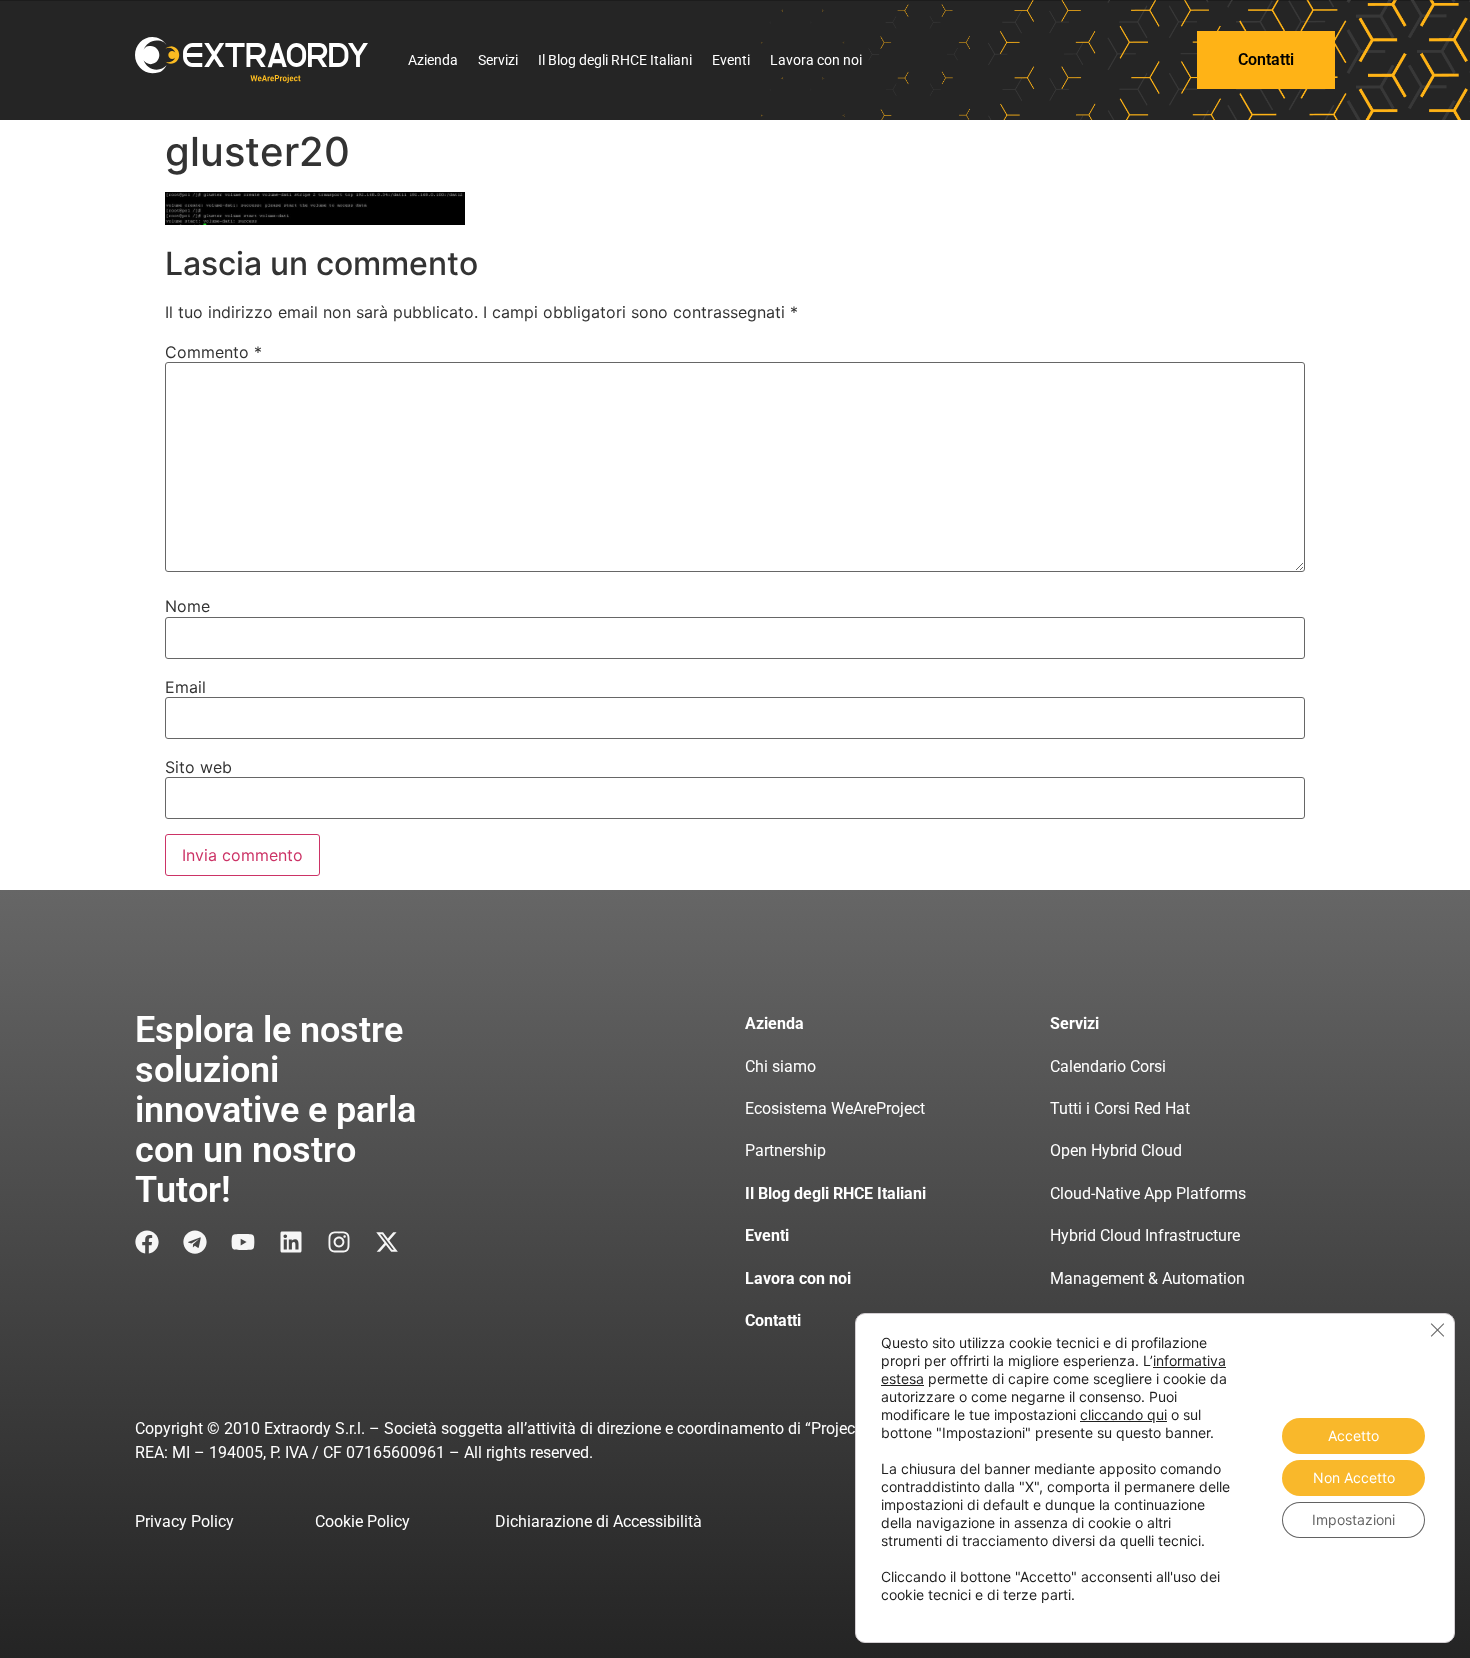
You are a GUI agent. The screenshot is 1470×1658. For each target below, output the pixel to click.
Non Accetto (1354, 1477)
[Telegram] (195, 1242)
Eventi (731, 60)
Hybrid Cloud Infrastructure (1145, 1235)
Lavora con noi (816, 60)
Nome (187, 606)
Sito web (198, 767)
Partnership (785, 1150)
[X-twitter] (387, 1242)
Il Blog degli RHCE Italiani (615, 60)
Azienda (433, 60)
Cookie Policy (362, 1521)
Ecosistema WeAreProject (835, 1108)
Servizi (498, 60)
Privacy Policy (184, 1521)
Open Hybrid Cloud (1116, 1150)
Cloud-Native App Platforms (1148, 1193)
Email (185, 687)
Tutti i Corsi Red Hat (1120, 1108)
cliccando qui (1123, 1414)
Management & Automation (1147, 1278)
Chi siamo (780, 1066)
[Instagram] (339, 1242)
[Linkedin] (291, 1242)
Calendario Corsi (1108, 1066)
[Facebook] (147, 1242)
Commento (213, 352)
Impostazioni (1353, 1519)
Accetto (1353, 1435)
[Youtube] (243, 1242)
